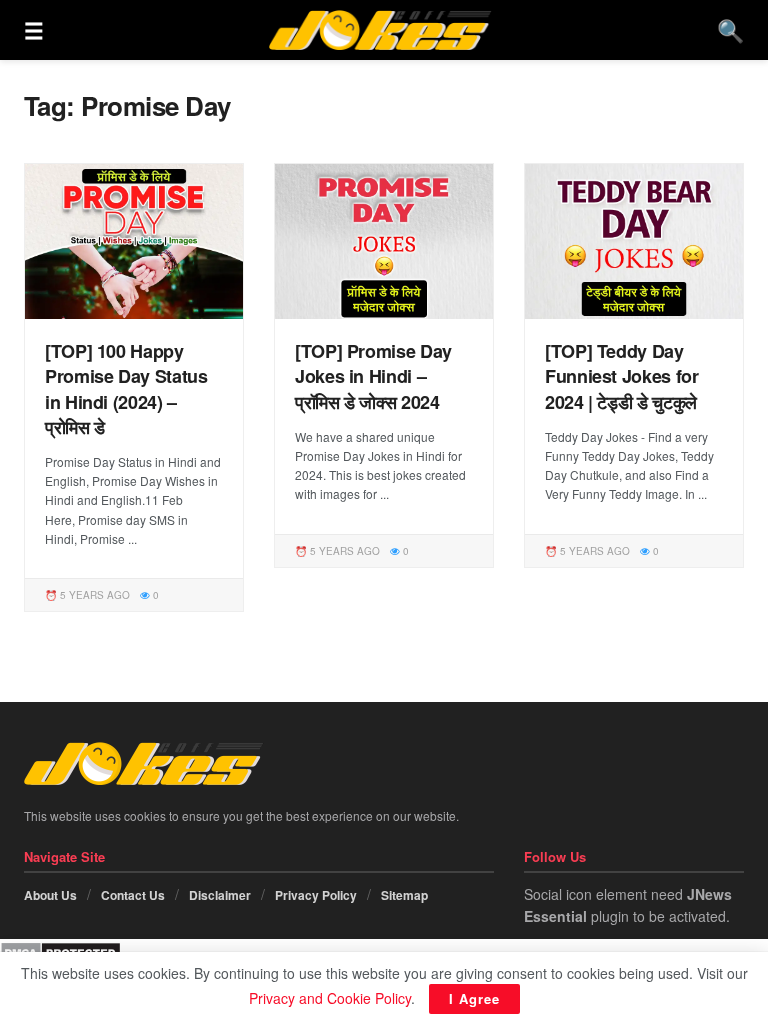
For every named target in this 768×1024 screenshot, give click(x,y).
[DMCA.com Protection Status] (60, 950)
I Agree (474, 998)
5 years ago (93, 595)
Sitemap (404, 895)
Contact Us (133, 895)
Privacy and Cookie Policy (330, 998)
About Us (50, 895)
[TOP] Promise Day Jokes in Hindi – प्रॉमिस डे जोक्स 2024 (373, 376)
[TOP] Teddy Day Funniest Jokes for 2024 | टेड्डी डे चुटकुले (622, 376)
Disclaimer (220, 895)
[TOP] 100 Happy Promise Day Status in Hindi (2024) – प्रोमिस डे (126, 389)
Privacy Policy (316, 895)
